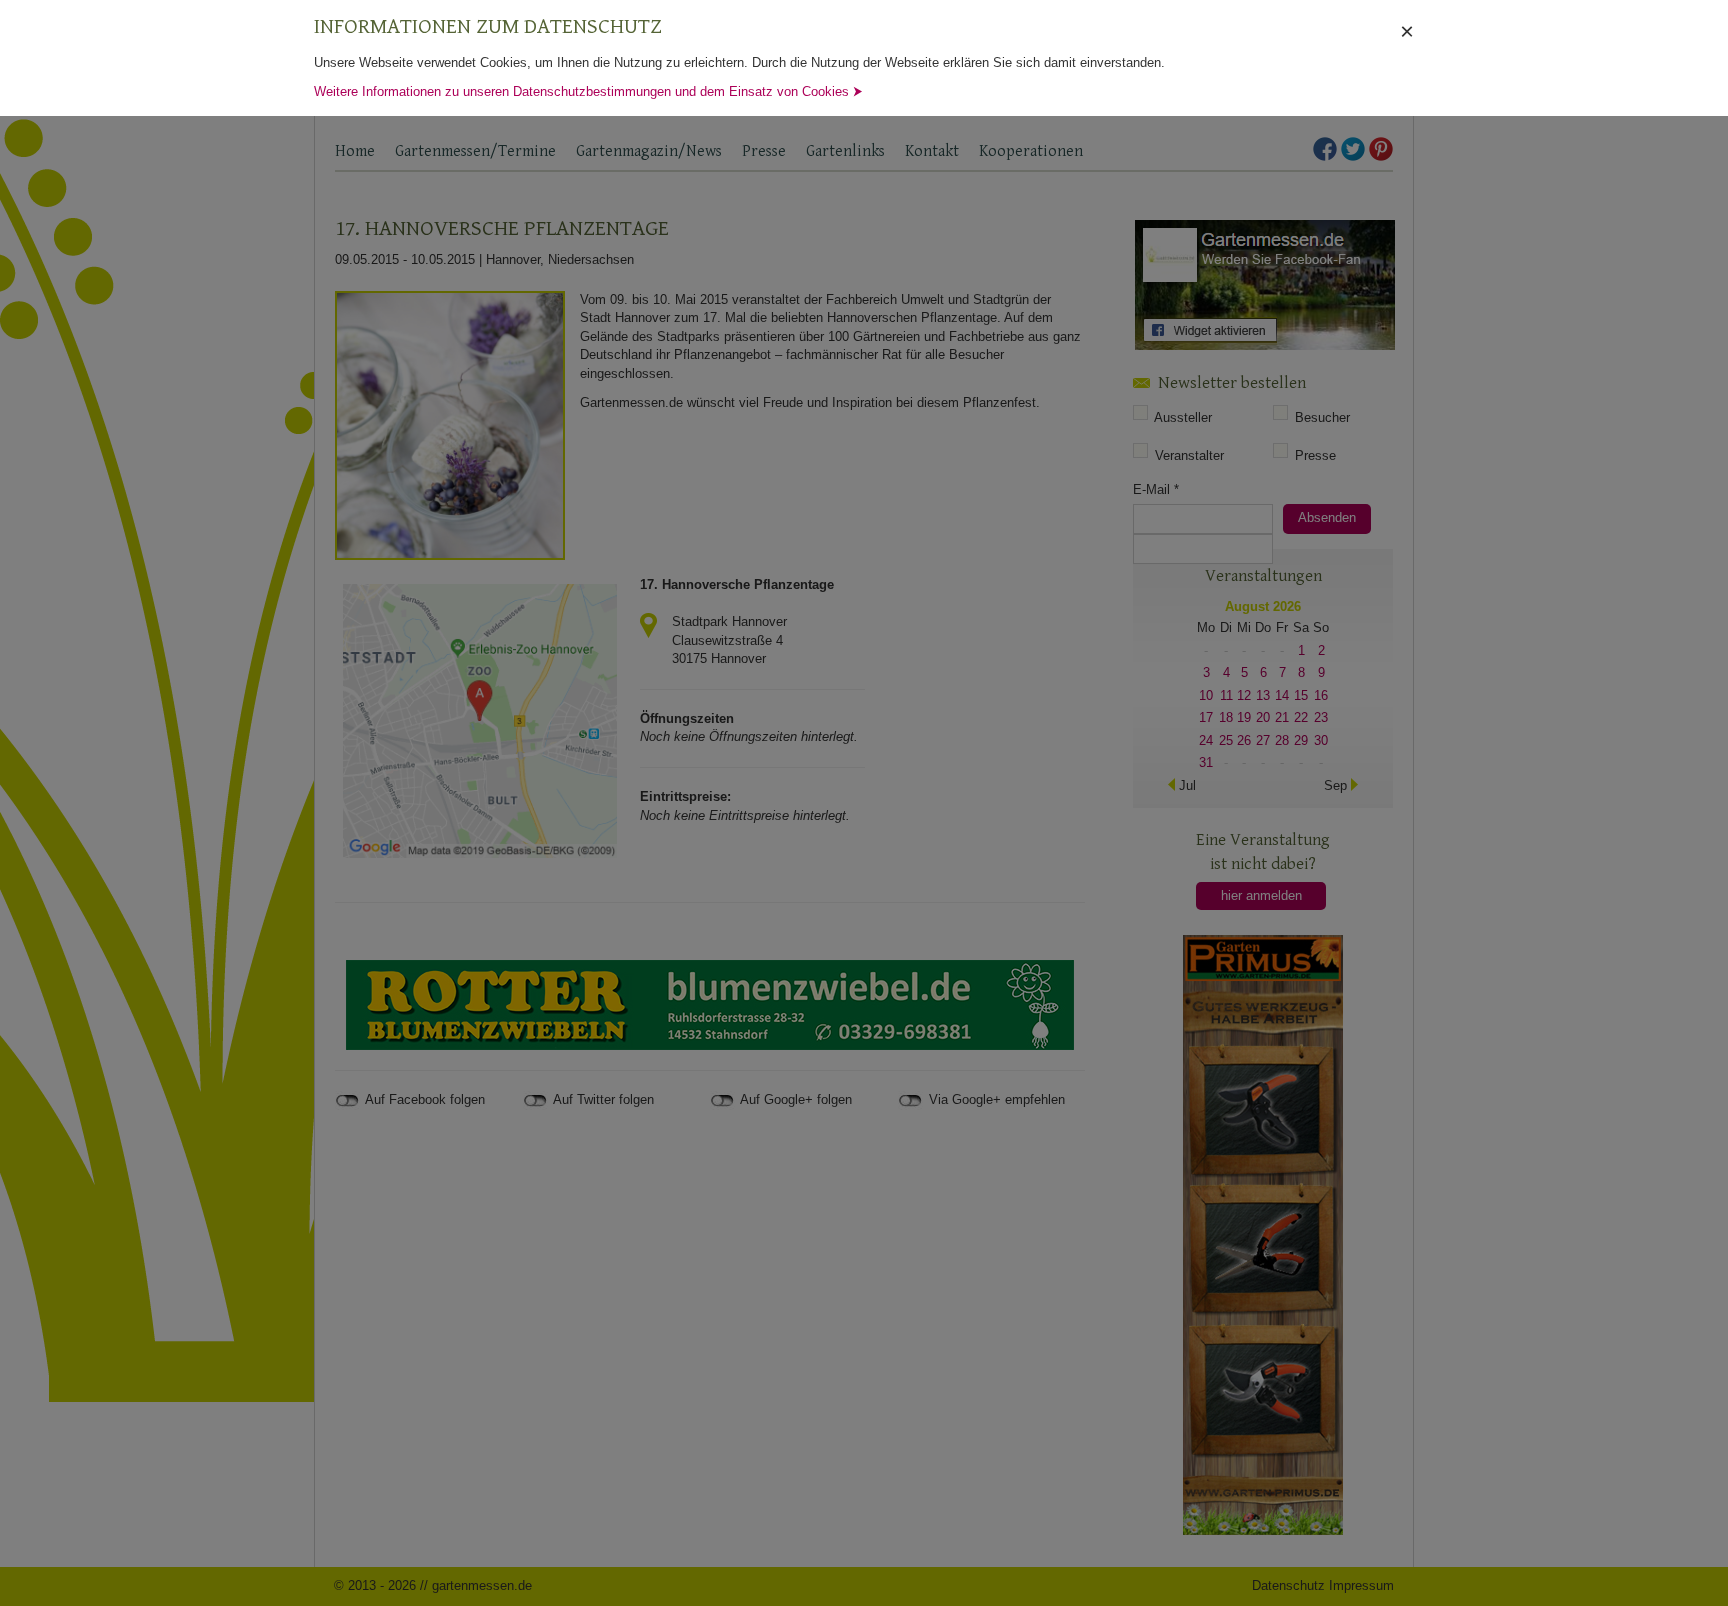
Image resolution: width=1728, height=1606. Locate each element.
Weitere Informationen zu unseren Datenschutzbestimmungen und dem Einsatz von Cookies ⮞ (588, 91)
